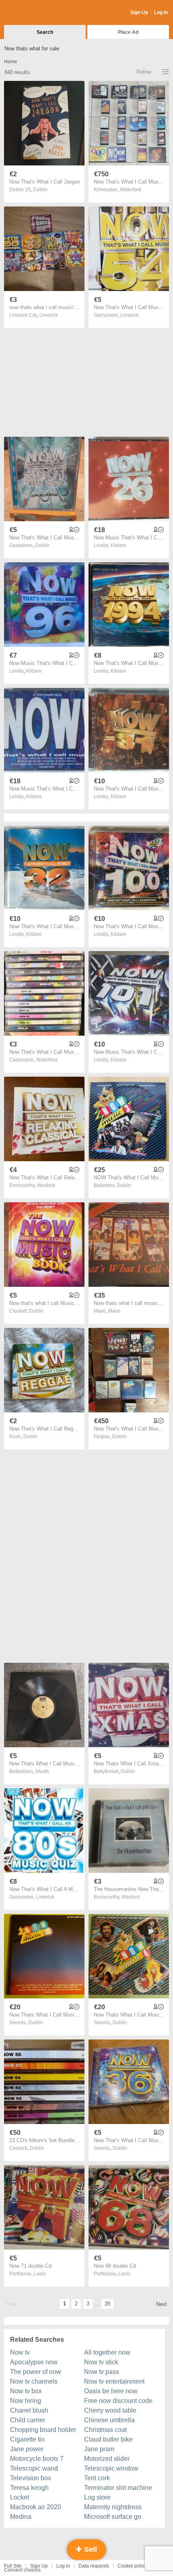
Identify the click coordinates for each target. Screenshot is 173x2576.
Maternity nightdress (113, 2507)
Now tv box (26, 2391)
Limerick (49, 315)
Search (45, 32)
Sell (90, 2549)
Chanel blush (29, 2410)
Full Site (13, 2566)
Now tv (20, 2352)
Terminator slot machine (118, 2488)
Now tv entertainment (114, 2381)
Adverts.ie (36, 13)
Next (162, 2304)
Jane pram (99, 2449)
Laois (40, 2274)
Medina (21, 2517)
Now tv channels (34, 2381)
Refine (144, 72)
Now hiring (26, 2401)
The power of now (36, 2372)
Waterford (131, 190)
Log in (63, 2566)
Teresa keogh (29, 2488)
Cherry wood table (110, 2410)
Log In (161, 12)
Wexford (46, 1185)
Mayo (114, 1311)
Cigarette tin (27, 2439)
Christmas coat (105, 2430)
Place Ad (128, 32)
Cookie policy (132, 2566)
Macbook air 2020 (36, 2507)
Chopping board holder (43, 2430)
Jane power (27, 2449)
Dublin (40, 190)
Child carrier (28, 2420)
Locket (20, 2497)
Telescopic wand (34, 2468)
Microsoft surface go (113, 2517)
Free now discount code (118, 2401)
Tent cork (97, 2478)
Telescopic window (111, 2468)
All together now (107, 2352)
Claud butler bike (108, 2439)
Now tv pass (102, 2372)
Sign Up (139, 12)
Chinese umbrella (109, 2420)
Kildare (118, 545)
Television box (31, 2478)
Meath (42, 1771)
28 (107, 2304)
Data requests (94, 2566)
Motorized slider (107, 2459)
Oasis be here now (111, 2391)
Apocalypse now (34, 2362)
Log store (97, 2497)
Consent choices (22, 2570)
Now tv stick (101, 2362)
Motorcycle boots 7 (37, 2459)
